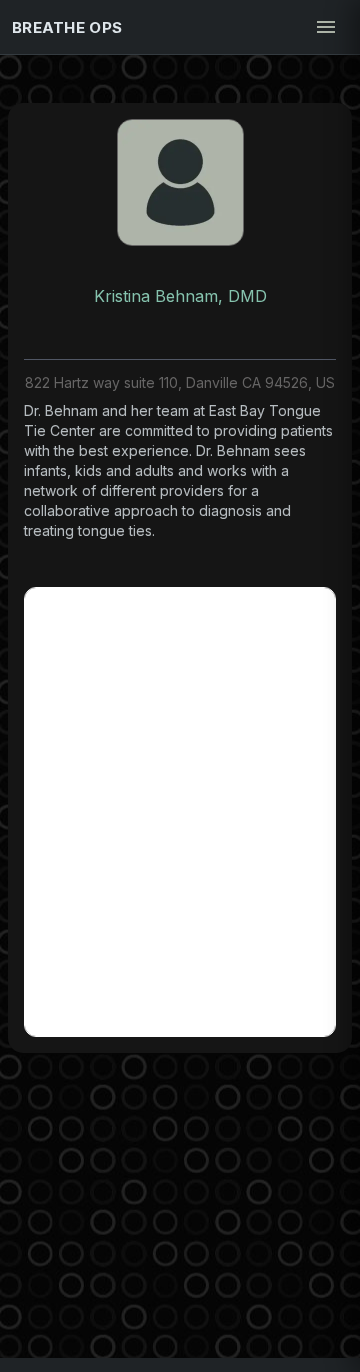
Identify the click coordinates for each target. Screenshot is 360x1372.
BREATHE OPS (67, 27)
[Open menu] (326, 27)
